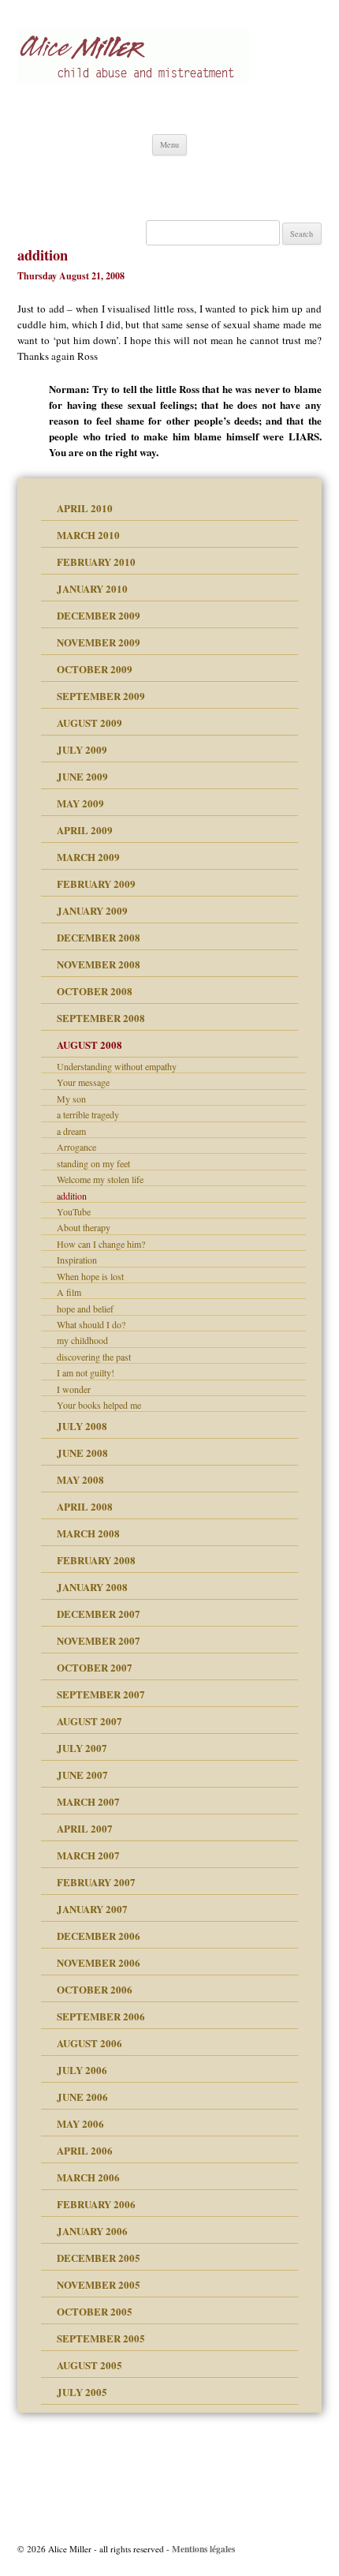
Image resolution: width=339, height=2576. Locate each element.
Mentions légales (203, 2549)
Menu (169, 144)
